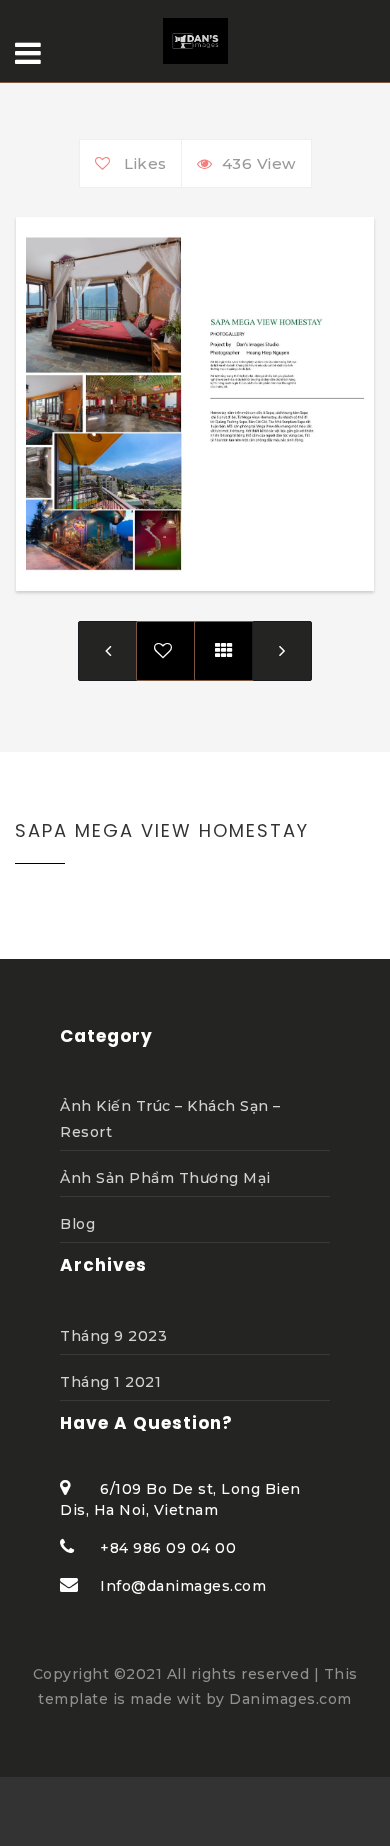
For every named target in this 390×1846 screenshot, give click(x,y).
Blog (77, 1224)
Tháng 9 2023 (113, 1336)
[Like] (107, 163)
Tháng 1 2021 (110, 1382)
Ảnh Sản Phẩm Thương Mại (165, 1178)
